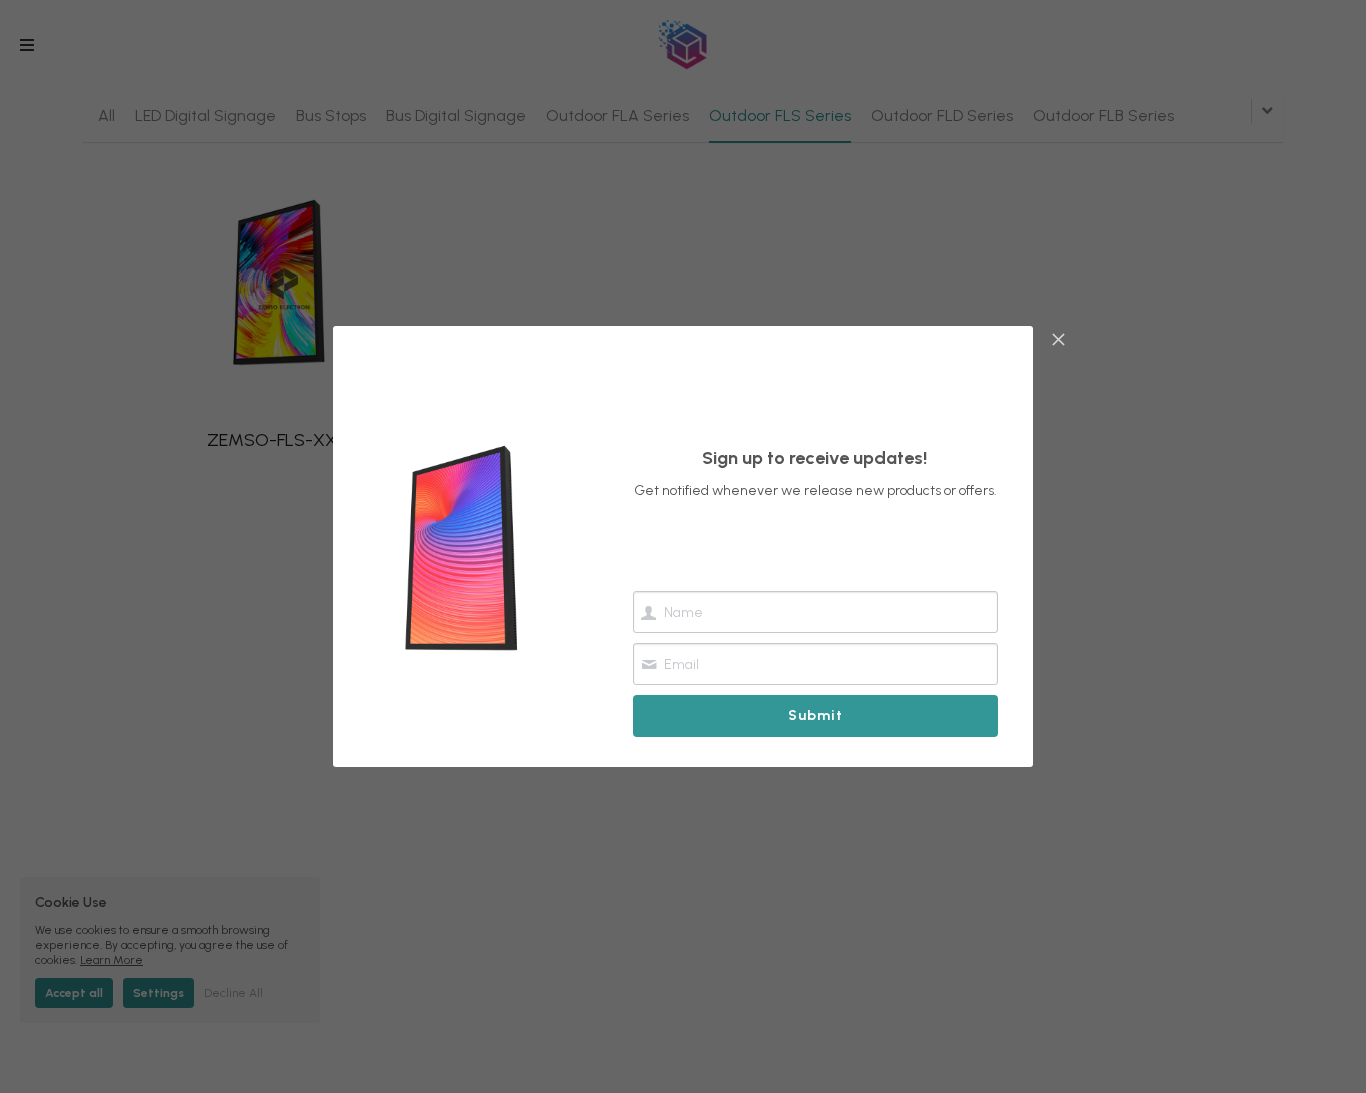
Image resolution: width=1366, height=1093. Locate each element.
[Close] (1058, 341)
